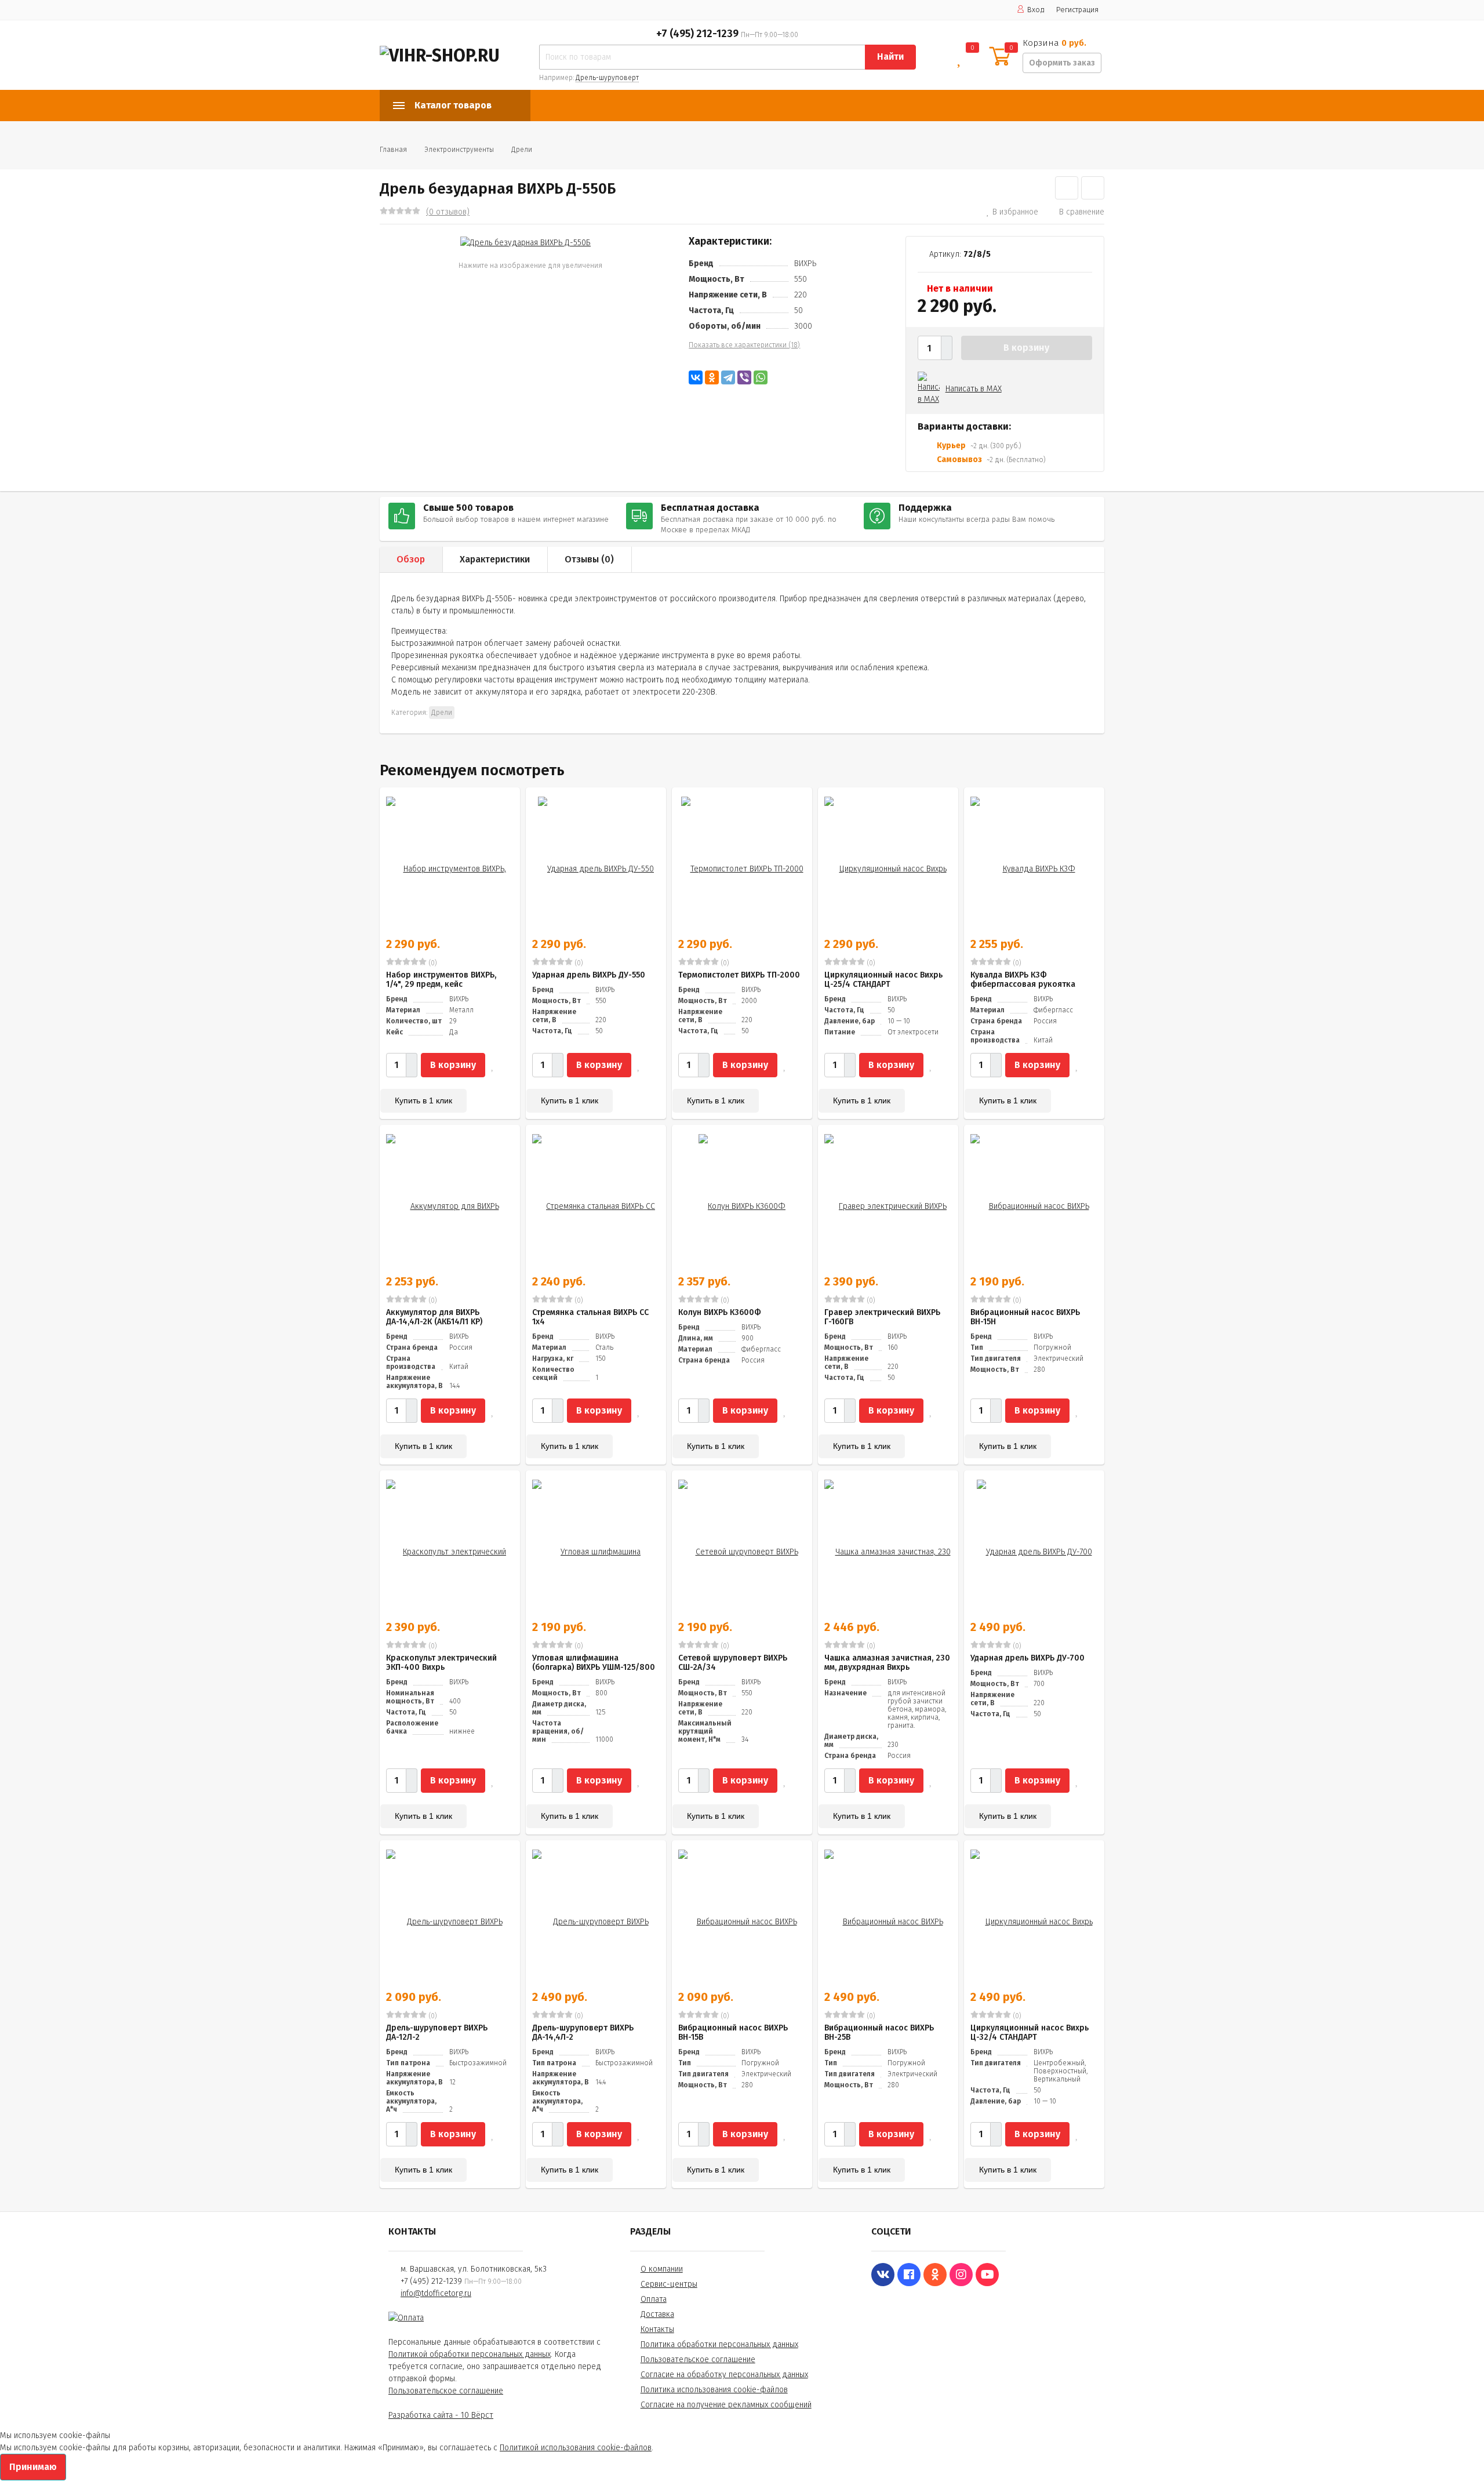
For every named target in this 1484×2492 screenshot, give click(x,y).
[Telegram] (728, 377)
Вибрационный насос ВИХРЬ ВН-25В (879, 2033)
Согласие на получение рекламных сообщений (726, 2405)
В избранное (1015, 212)
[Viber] (744, 377)
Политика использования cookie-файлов (714, 2390)
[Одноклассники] (712, 377)
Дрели (522, 150)
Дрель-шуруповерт (607, 78)
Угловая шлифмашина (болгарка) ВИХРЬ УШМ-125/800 (594, 1663)
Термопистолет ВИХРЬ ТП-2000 (739, 975)
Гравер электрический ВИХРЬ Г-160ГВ (882, 1317)
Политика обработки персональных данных (719, 2344)
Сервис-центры (669, 2284)
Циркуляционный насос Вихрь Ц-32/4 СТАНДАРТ (1030, 2033)
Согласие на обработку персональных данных (724, 2375)
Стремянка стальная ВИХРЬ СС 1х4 (590, 1317)
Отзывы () (589, 559)
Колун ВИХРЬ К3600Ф (720, 1312)
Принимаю (33, 2467)
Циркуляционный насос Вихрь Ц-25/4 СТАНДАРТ (883, 980)
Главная (393, 150)
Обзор (411, 559)
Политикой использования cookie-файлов (576, 2448)
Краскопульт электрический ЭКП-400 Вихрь (441, 1663)
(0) (432, 963)
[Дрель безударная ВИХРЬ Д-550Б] (525, 242)
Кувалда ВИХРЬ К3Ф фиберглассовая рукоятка (1023, 980)
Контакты (657, 2329)
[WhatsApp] (761, 377)
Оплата (654, 2299)
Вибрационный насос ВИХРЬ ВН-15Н (1025, 1317)
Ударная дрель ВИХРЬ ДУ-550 (589, 975)
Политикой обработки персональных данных (470, 2354)
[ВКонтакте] (696, 377)
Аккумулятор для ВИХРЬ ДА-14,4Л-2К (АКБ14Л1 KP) (434, 1317)
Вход (1036, 10)
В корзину (1026, 348)
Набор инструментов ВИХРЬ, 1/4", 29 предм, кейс (441, 980)
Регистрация (1077, 10)
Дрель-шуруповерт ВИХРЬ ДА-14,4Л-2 (583, 2033)
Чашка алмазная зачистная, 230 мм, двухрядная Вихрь (887, 1663)
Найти (890, 57)
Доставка (657, 2314)
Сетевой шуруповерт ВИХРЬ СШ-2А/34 (733, 1663)
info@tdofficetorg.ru (436, 2293)
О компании (662, 2269)
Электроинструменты (459, 150)
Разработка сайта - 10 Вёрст (441, 2415)
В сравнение (1082, 212)
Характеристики (495, 559)
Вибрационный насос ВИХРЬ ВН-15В (733, 2033)
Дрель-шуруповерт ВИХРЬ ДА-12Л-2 (437, 2033)
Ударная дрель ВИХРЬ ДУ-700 (1027, 1658)
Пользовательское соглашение (446, 2391)
